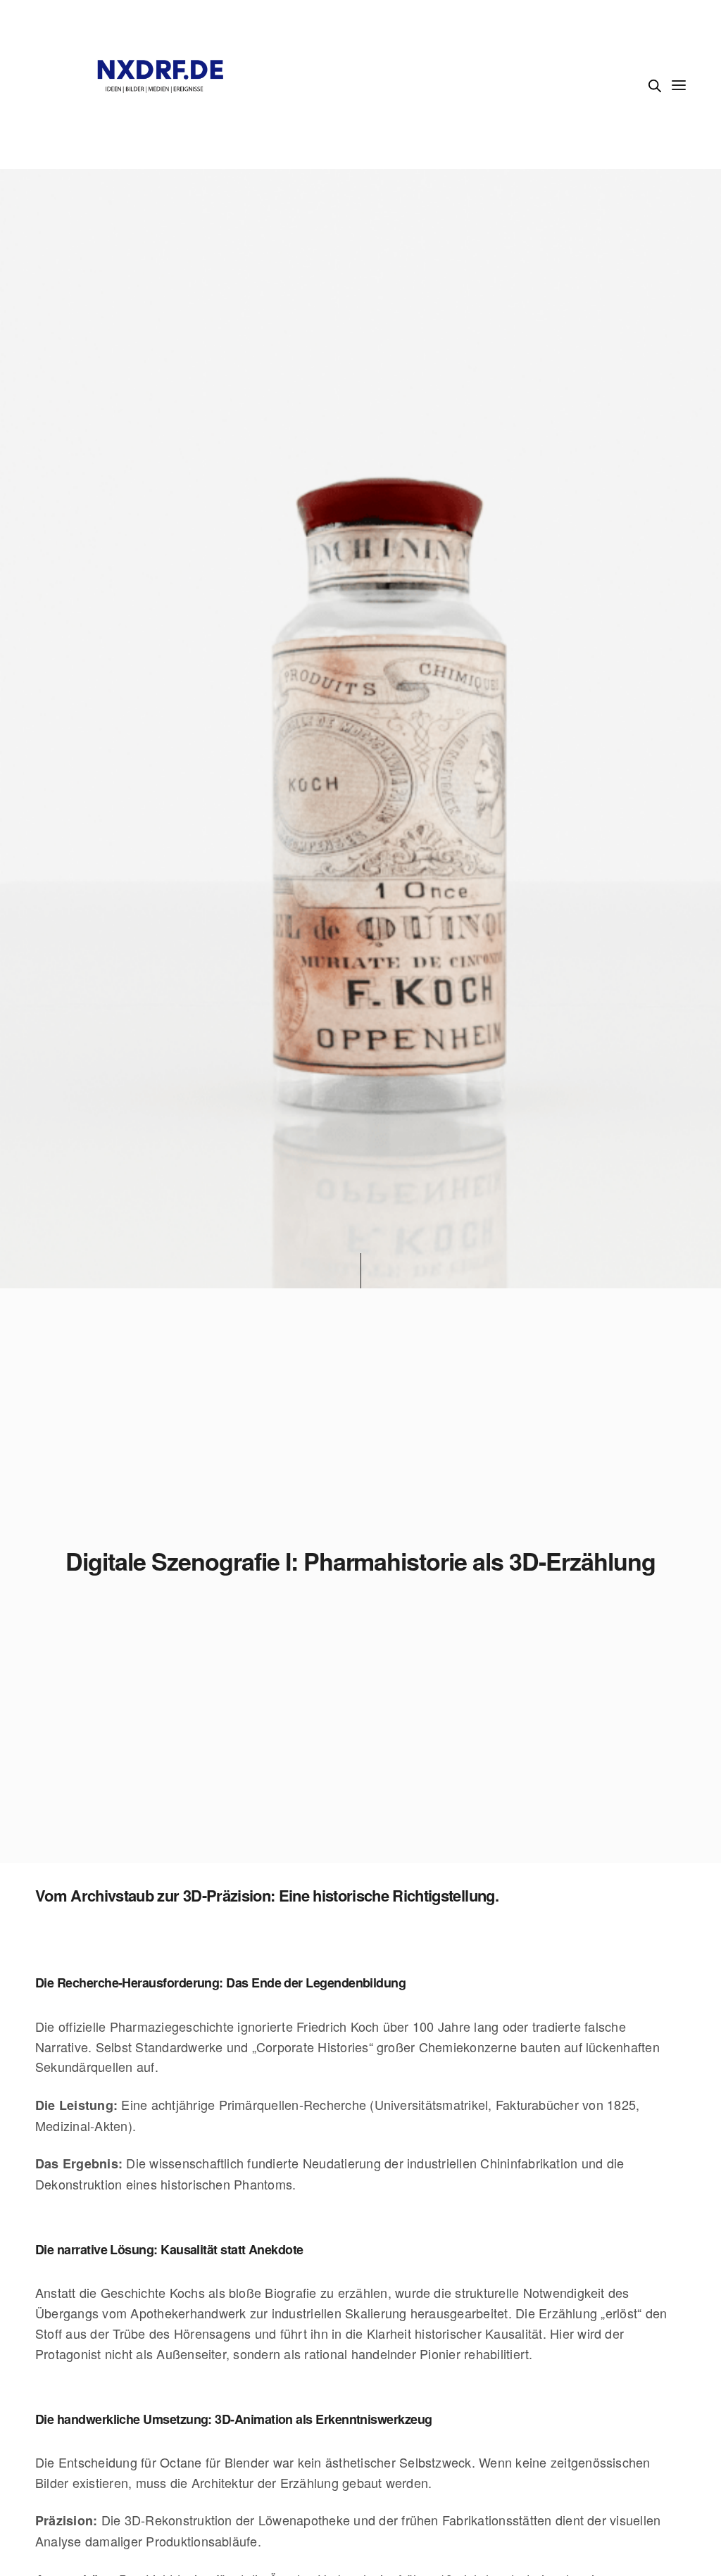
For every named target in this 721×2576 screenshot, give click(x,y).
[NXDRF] (161, 84)
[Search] (655, 86)
